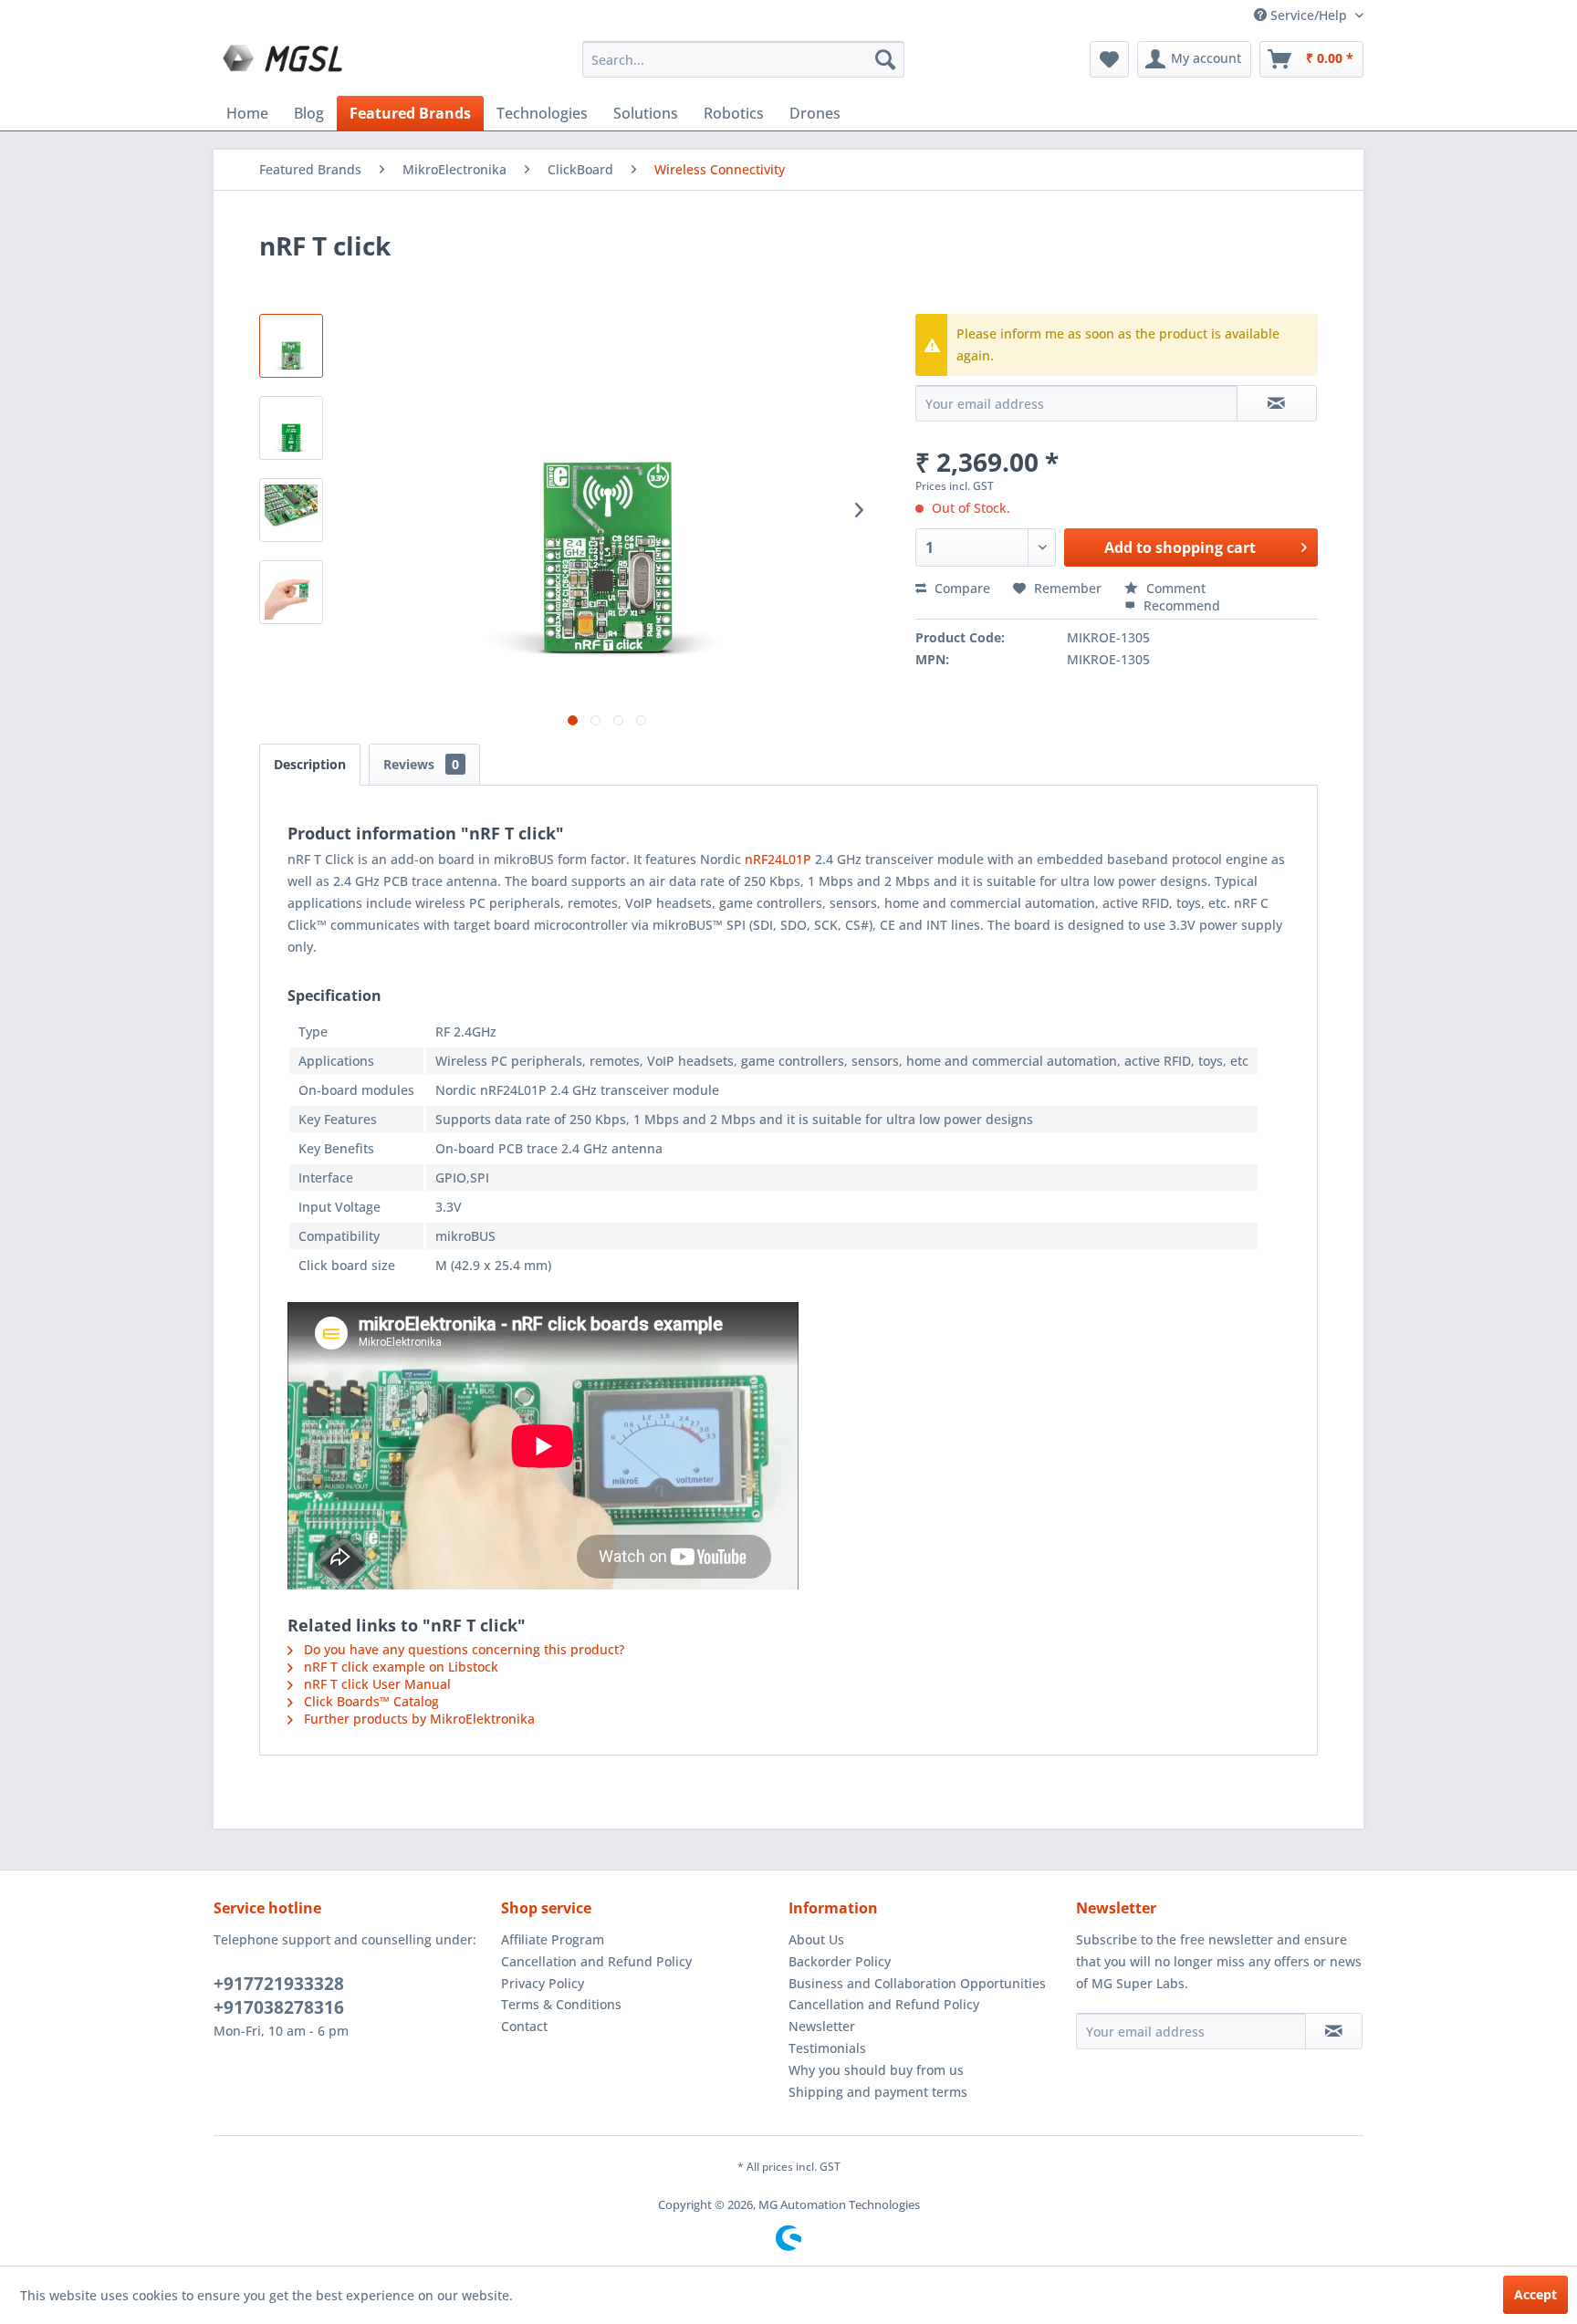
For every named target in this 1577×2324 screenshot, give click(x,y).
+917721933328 (279, 1984)
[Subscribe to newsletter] (1334, 2031)
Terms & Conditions (561, 2004)
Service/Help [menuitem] (1309, 15)
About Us (816, 1939)
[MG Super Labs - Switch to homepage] (285, 64)
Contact (524, 2026)
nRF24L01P (778, 859)
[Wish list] (1109, 59)
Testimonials (827, 2048)
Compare (961, 588)
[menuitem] (743, 59)
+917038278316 (279, 2007)
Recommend (1180, 605)
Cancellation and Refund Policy (596, 1961)
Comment (1174, 588)
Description (310, 764)
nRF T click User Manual (376, 1684)
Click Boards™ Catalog (370, 1701)
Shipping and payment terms (878, 2092)
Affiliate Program (553, 1939)
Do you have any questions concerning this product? (462, 1649)
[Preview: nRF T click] (291, 346)
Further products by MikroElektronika (418, 1719)
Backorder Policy (840, 1961)
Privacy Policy (543, 1983)
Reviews (421, 764)
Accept (1535, 2294)
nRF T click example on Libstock (399, 1667)
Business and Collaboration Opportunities (917, 1983)
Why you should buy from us (876, 2070)
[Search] (885, 59)
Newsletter (822, 2026)
